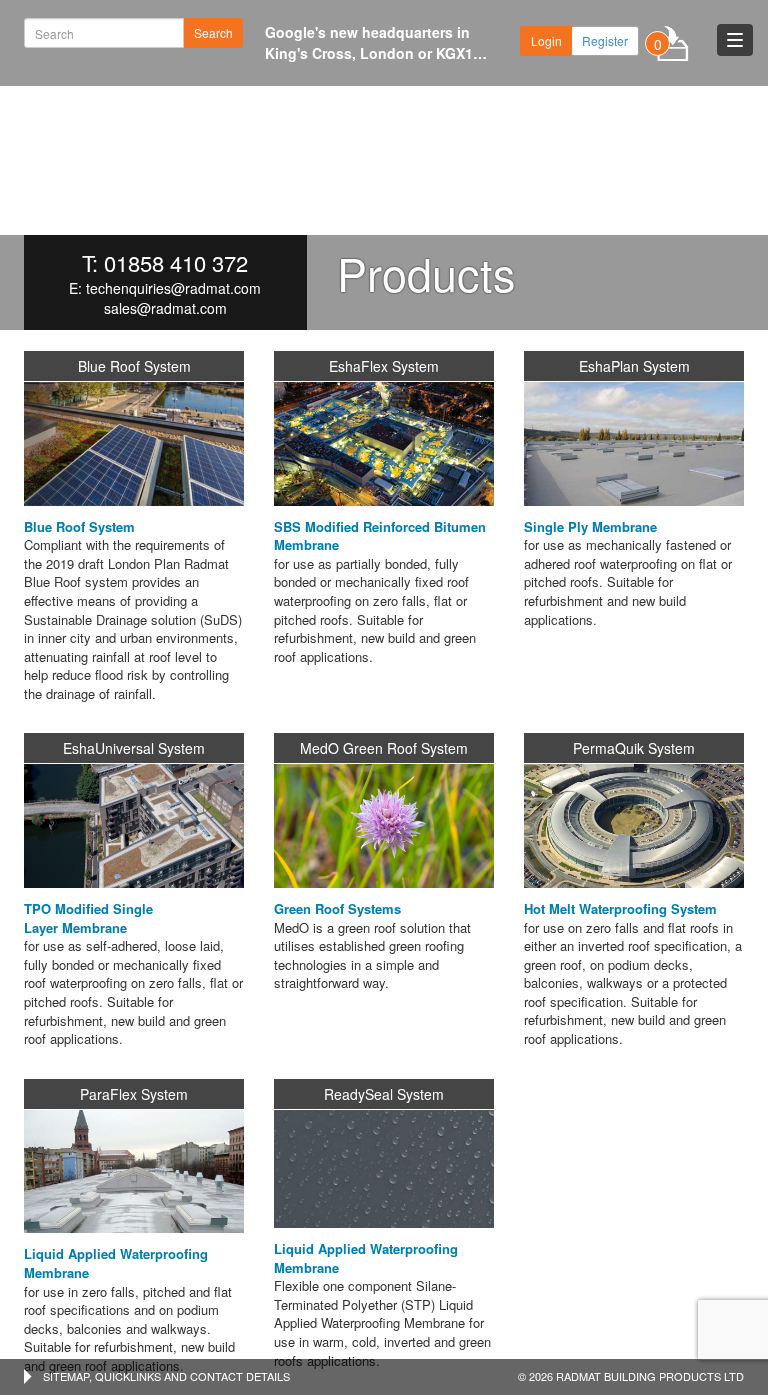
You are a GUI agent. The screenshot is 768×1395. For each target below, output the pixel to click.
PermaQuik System (634, 748)
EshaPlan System (634, 366)
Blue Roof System (134, 366)
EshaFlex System (384, 366)
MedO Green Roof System (384, 748)
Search (213, 32)
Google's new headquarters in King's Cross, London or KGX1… (376, 42)
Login (546, 40)
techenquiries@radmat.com (173, 288)
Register (605, 40)
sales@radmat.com (165, 308)
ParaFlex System (134, 1094)
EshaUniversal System (134, 748)
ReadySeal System (384, 1094)
